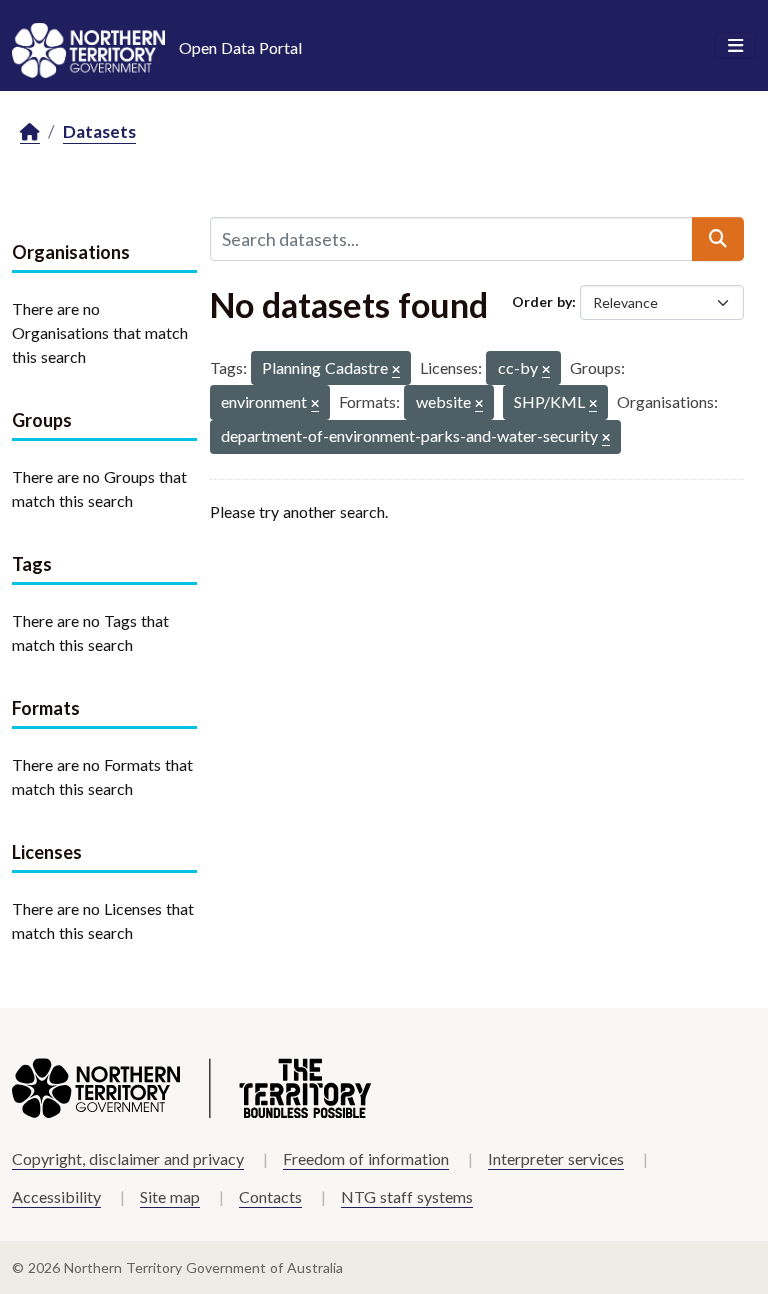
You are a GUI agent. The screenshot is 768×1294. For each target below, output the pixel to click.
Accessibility (56, 1196)
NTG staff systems (407, 1196)
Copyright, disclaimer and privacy (128, 1158)
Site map (170, 1196)
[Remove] (396, 370)
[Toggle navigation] (735, 46)
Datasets (99, 131)
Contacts (270, 1196)
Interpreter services (556, 1158)
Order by (542, 301)
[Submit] (718, 239)
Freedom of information (366, 1158)
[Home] (30, 132)
